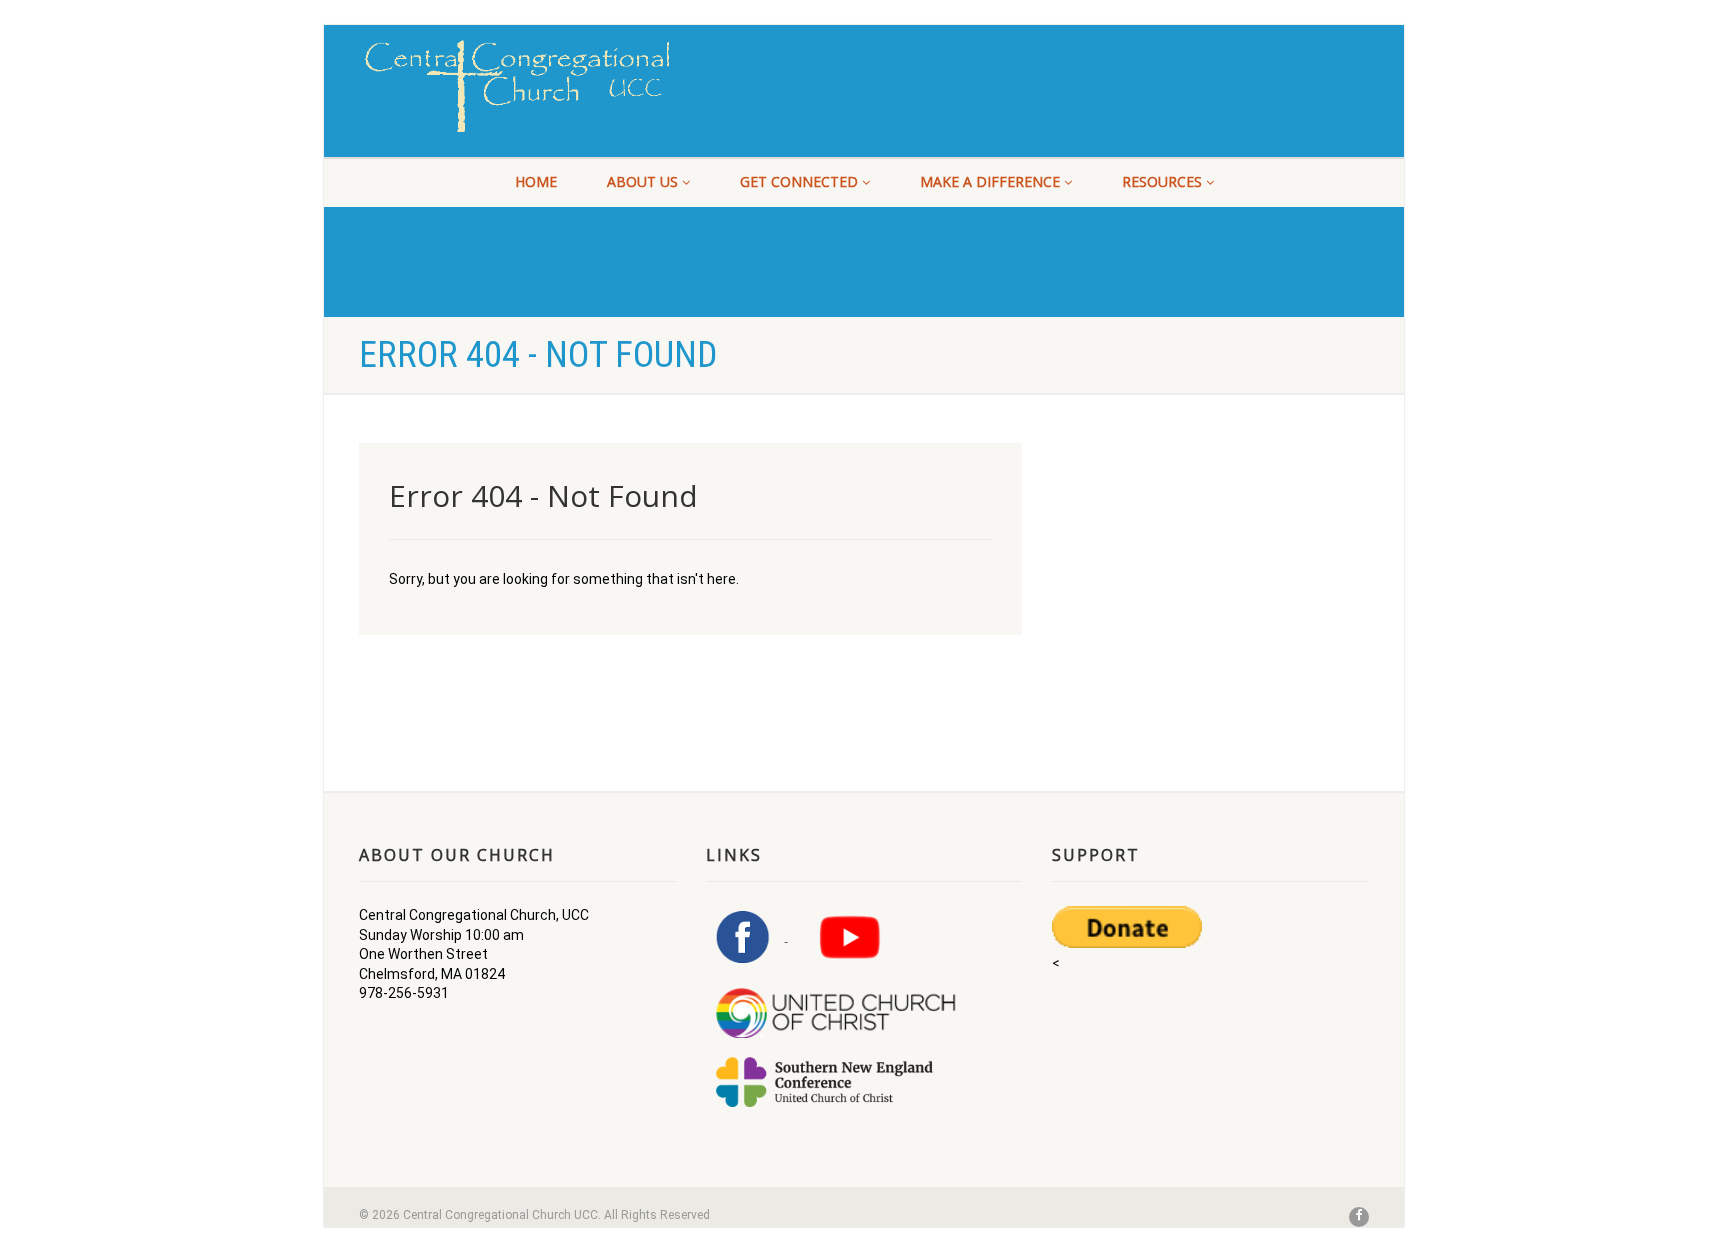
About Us (642, 181)
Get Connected (799, 181)
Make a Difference (990, 181)
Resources (1162, 181)
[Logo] (517, 86)
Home (536, 181)
